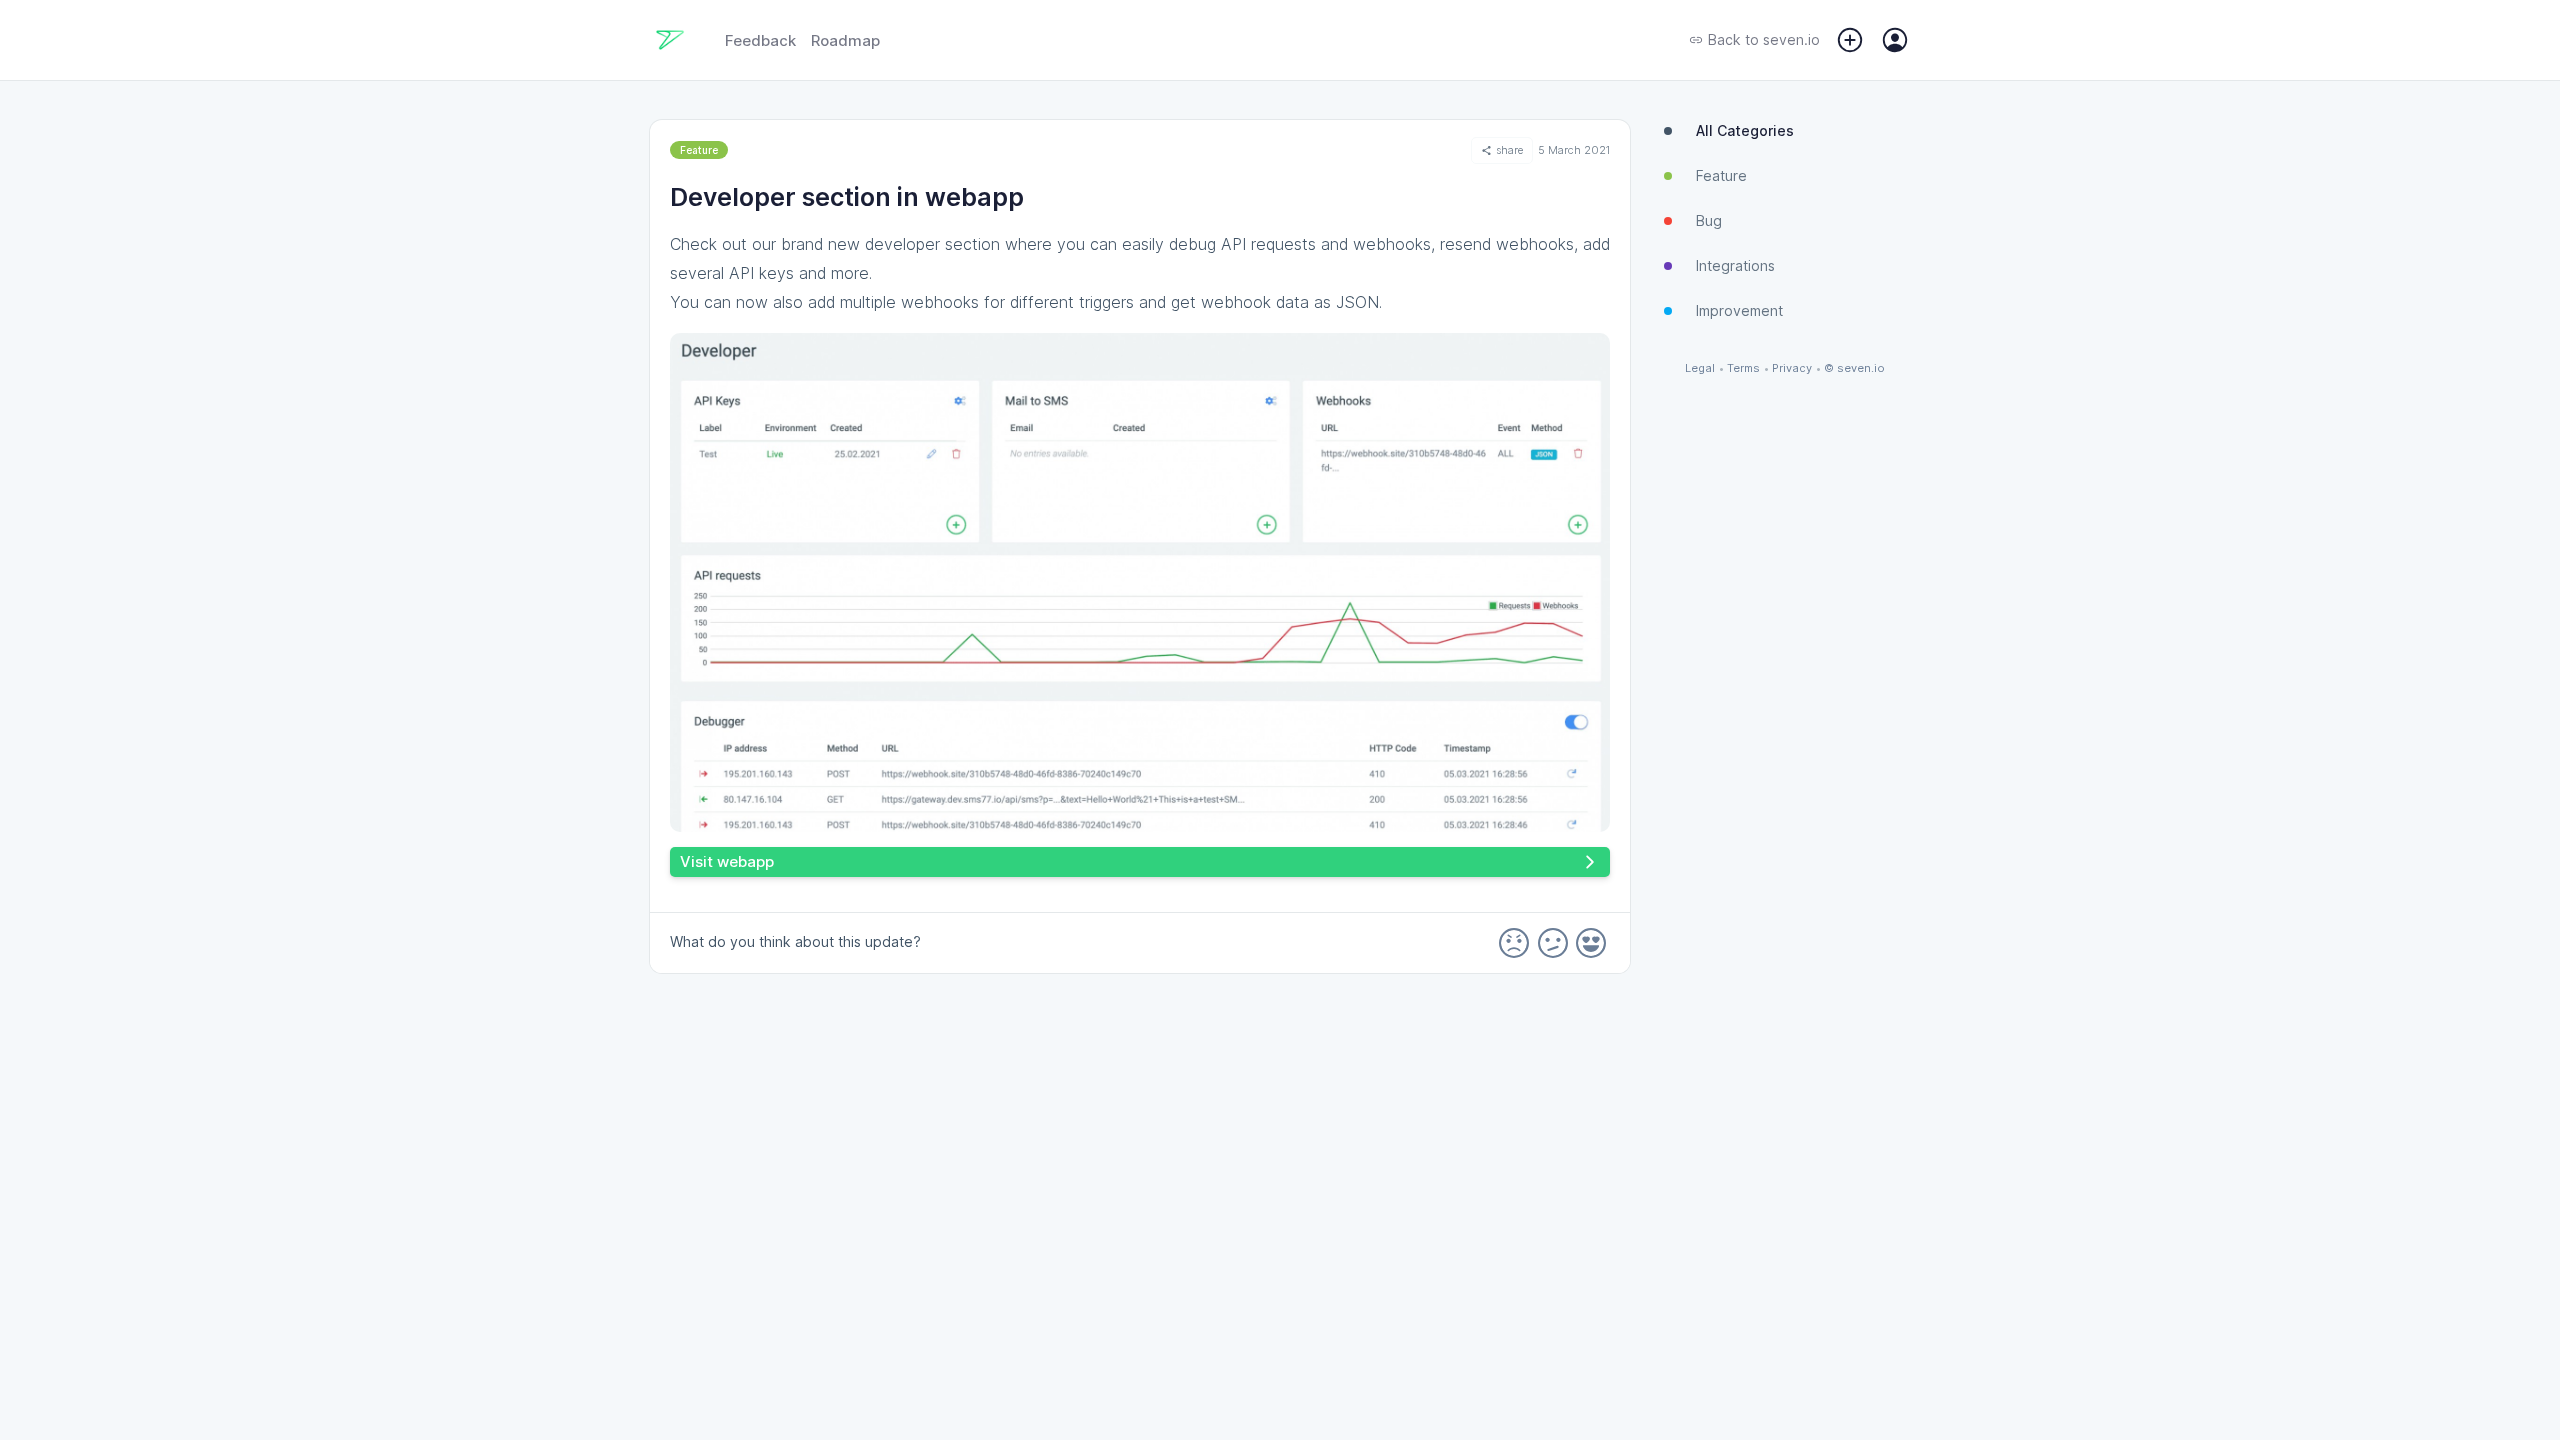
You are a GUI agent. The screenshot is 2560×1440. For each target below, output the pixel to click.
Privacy (1792, 368)
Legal (1700, 368)
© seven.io (1854, 368)
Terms (1743, 368)
